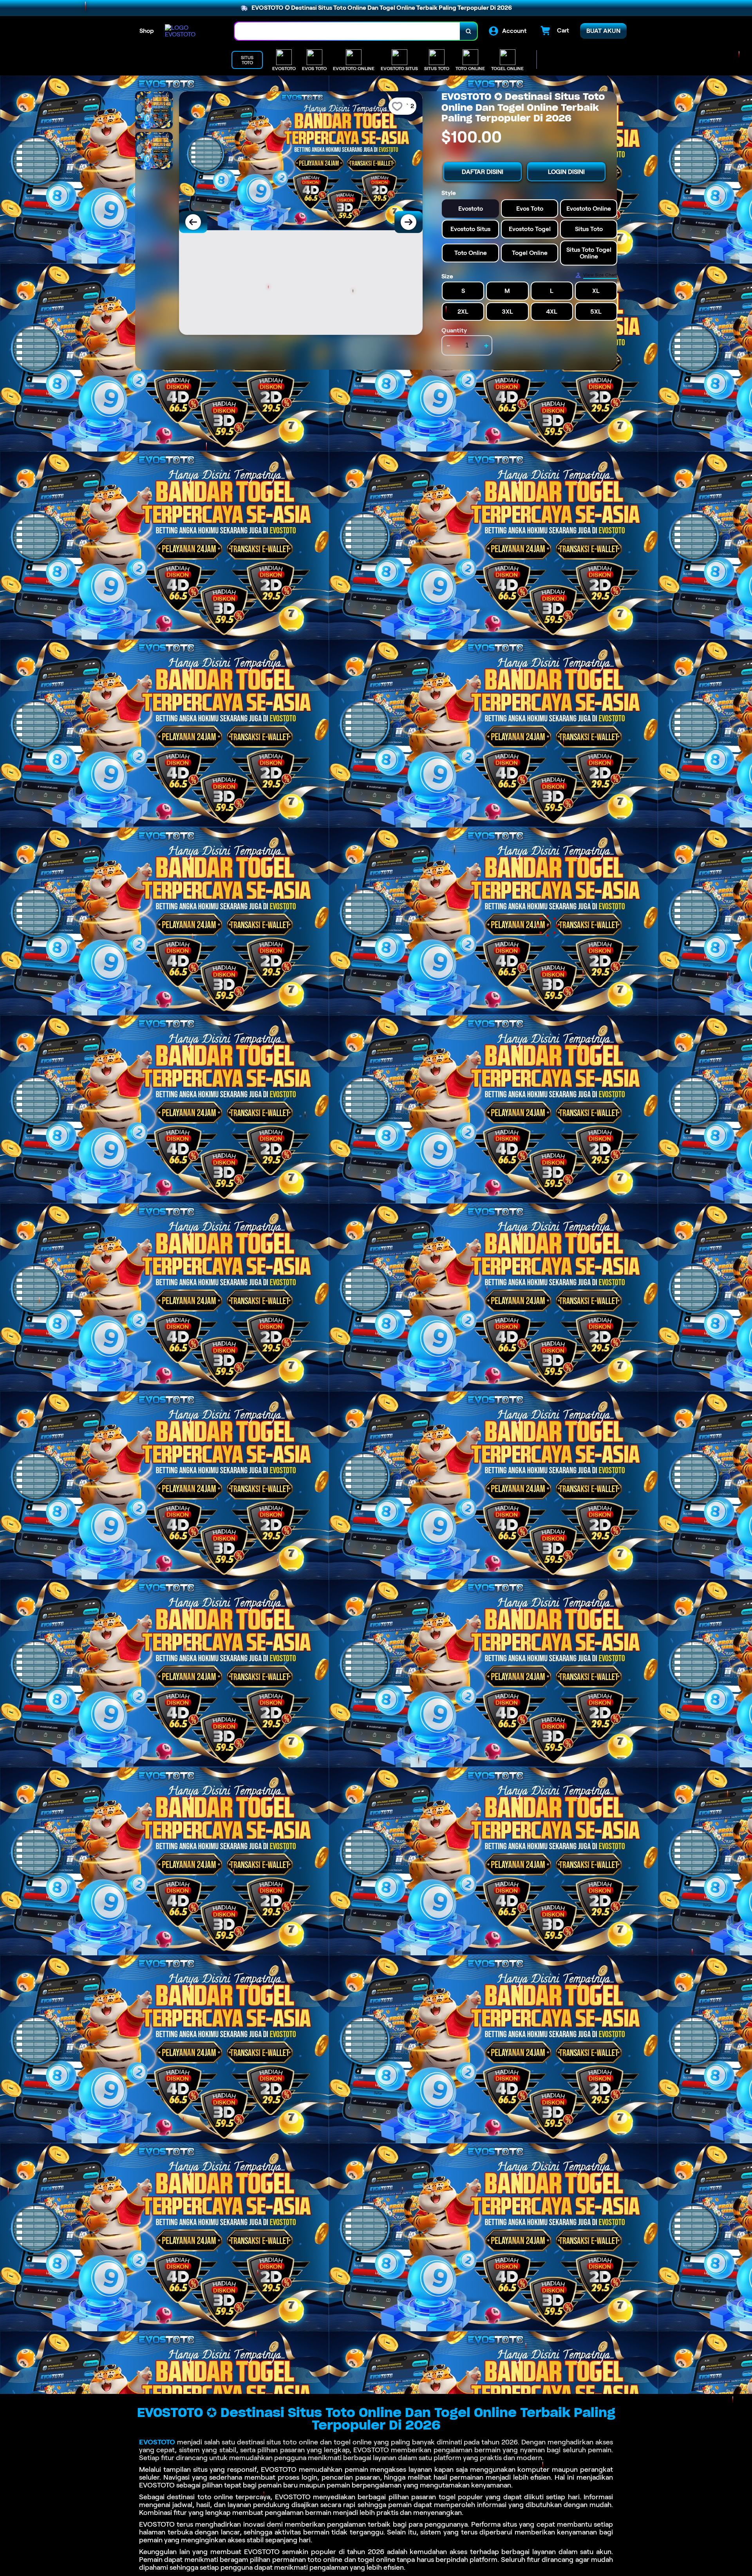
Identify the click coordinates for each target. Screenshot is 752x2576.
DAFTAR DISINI (483, 172)
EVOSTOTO (157, 2442)
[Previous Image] (193, 222)
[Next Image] (409, 222)
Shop (147, 31)
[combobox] (347, 31)
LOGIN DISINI (566, 172)
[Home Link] (192, 31)
